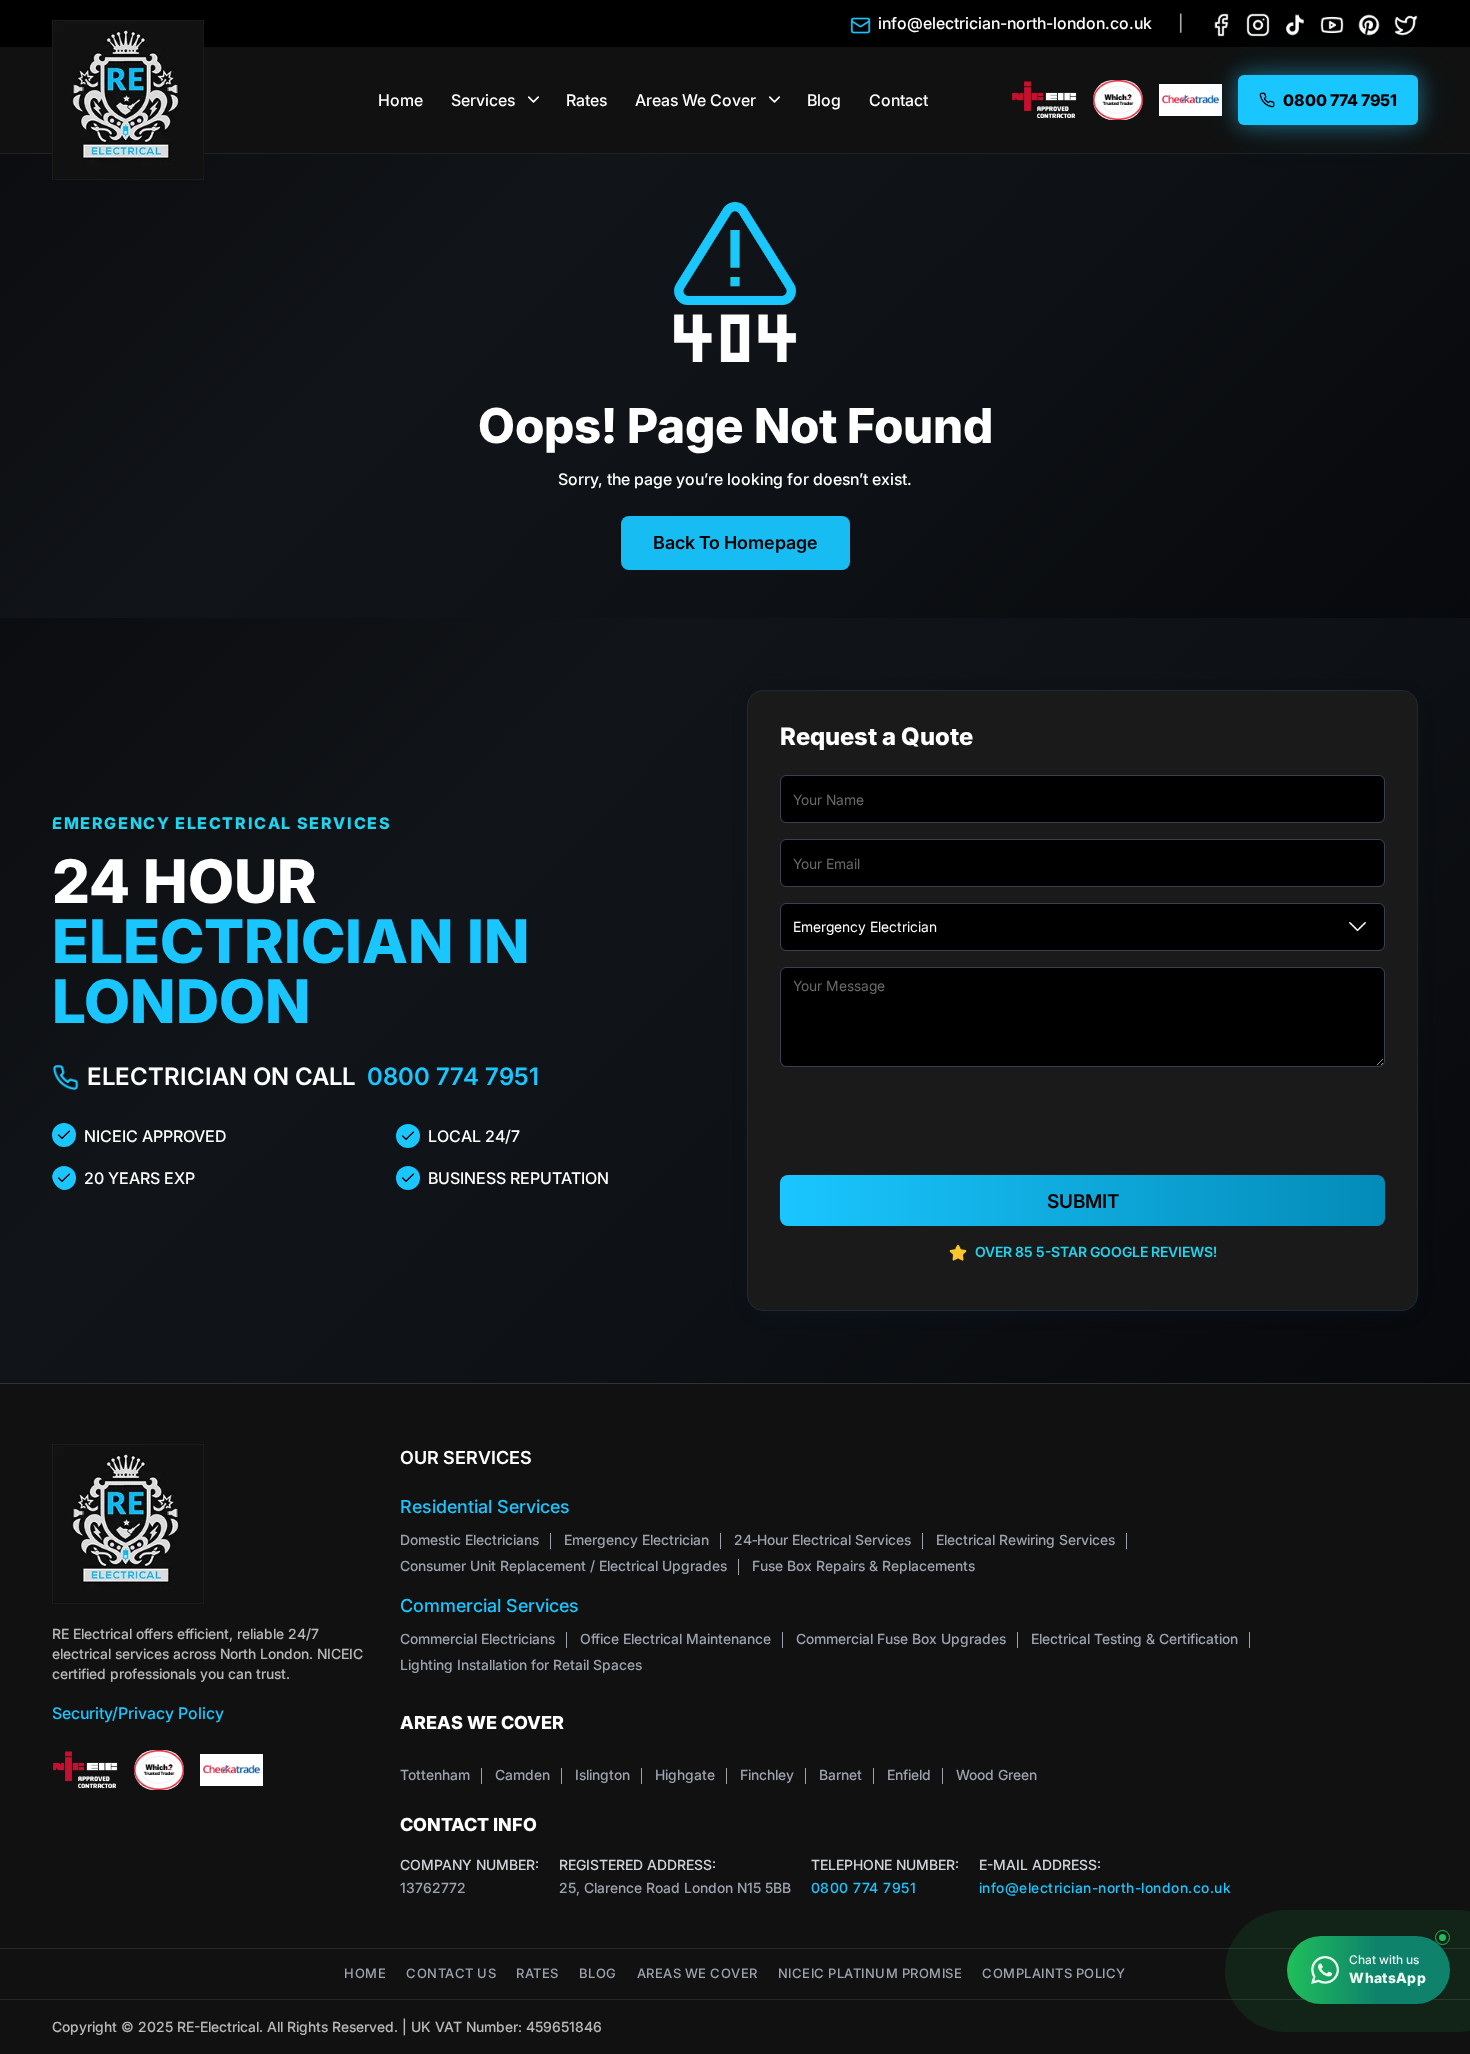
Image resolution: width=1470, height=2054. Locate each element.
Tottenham (435, 1774)
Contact (898, 100)
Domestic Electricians (469, 1539)
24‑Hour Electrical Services (822, 1539)
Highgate (685, 1774)
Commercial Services (489, 1605)
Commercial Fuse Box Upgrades (901, 1638)
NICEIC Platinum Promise (870, 1973)
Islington (602, 1774)
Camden (522, 1774)
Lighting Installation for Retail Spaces (521, 1664)
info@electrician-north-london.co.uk (1105, 1887)
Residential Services (485, 1506)
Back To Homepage (735, 542)
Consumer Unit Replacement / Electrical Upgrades (563, 1565)
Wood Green (996, 1774)
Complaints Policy (1054, 1973)
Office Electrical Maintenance (675, 1638)
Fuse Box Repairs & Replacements (863, 1565)
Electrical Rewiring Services (1025, 1539)
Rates (586, 100)
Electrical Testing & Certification (1134, 1638)
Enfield (909, 1774)
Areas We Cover (695, 100)
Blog (824, 100)
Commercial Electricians (477, 1638)
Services (483, 100)
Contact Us (451, 1973)
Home (400, 100)
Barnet (840, 1774)
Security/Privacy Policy (138, 1713)
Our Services (466, 1457)
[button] (534, 100)
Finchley (767, 1774)
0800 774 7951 (453, 1076)
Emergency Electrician (636, 1539)
